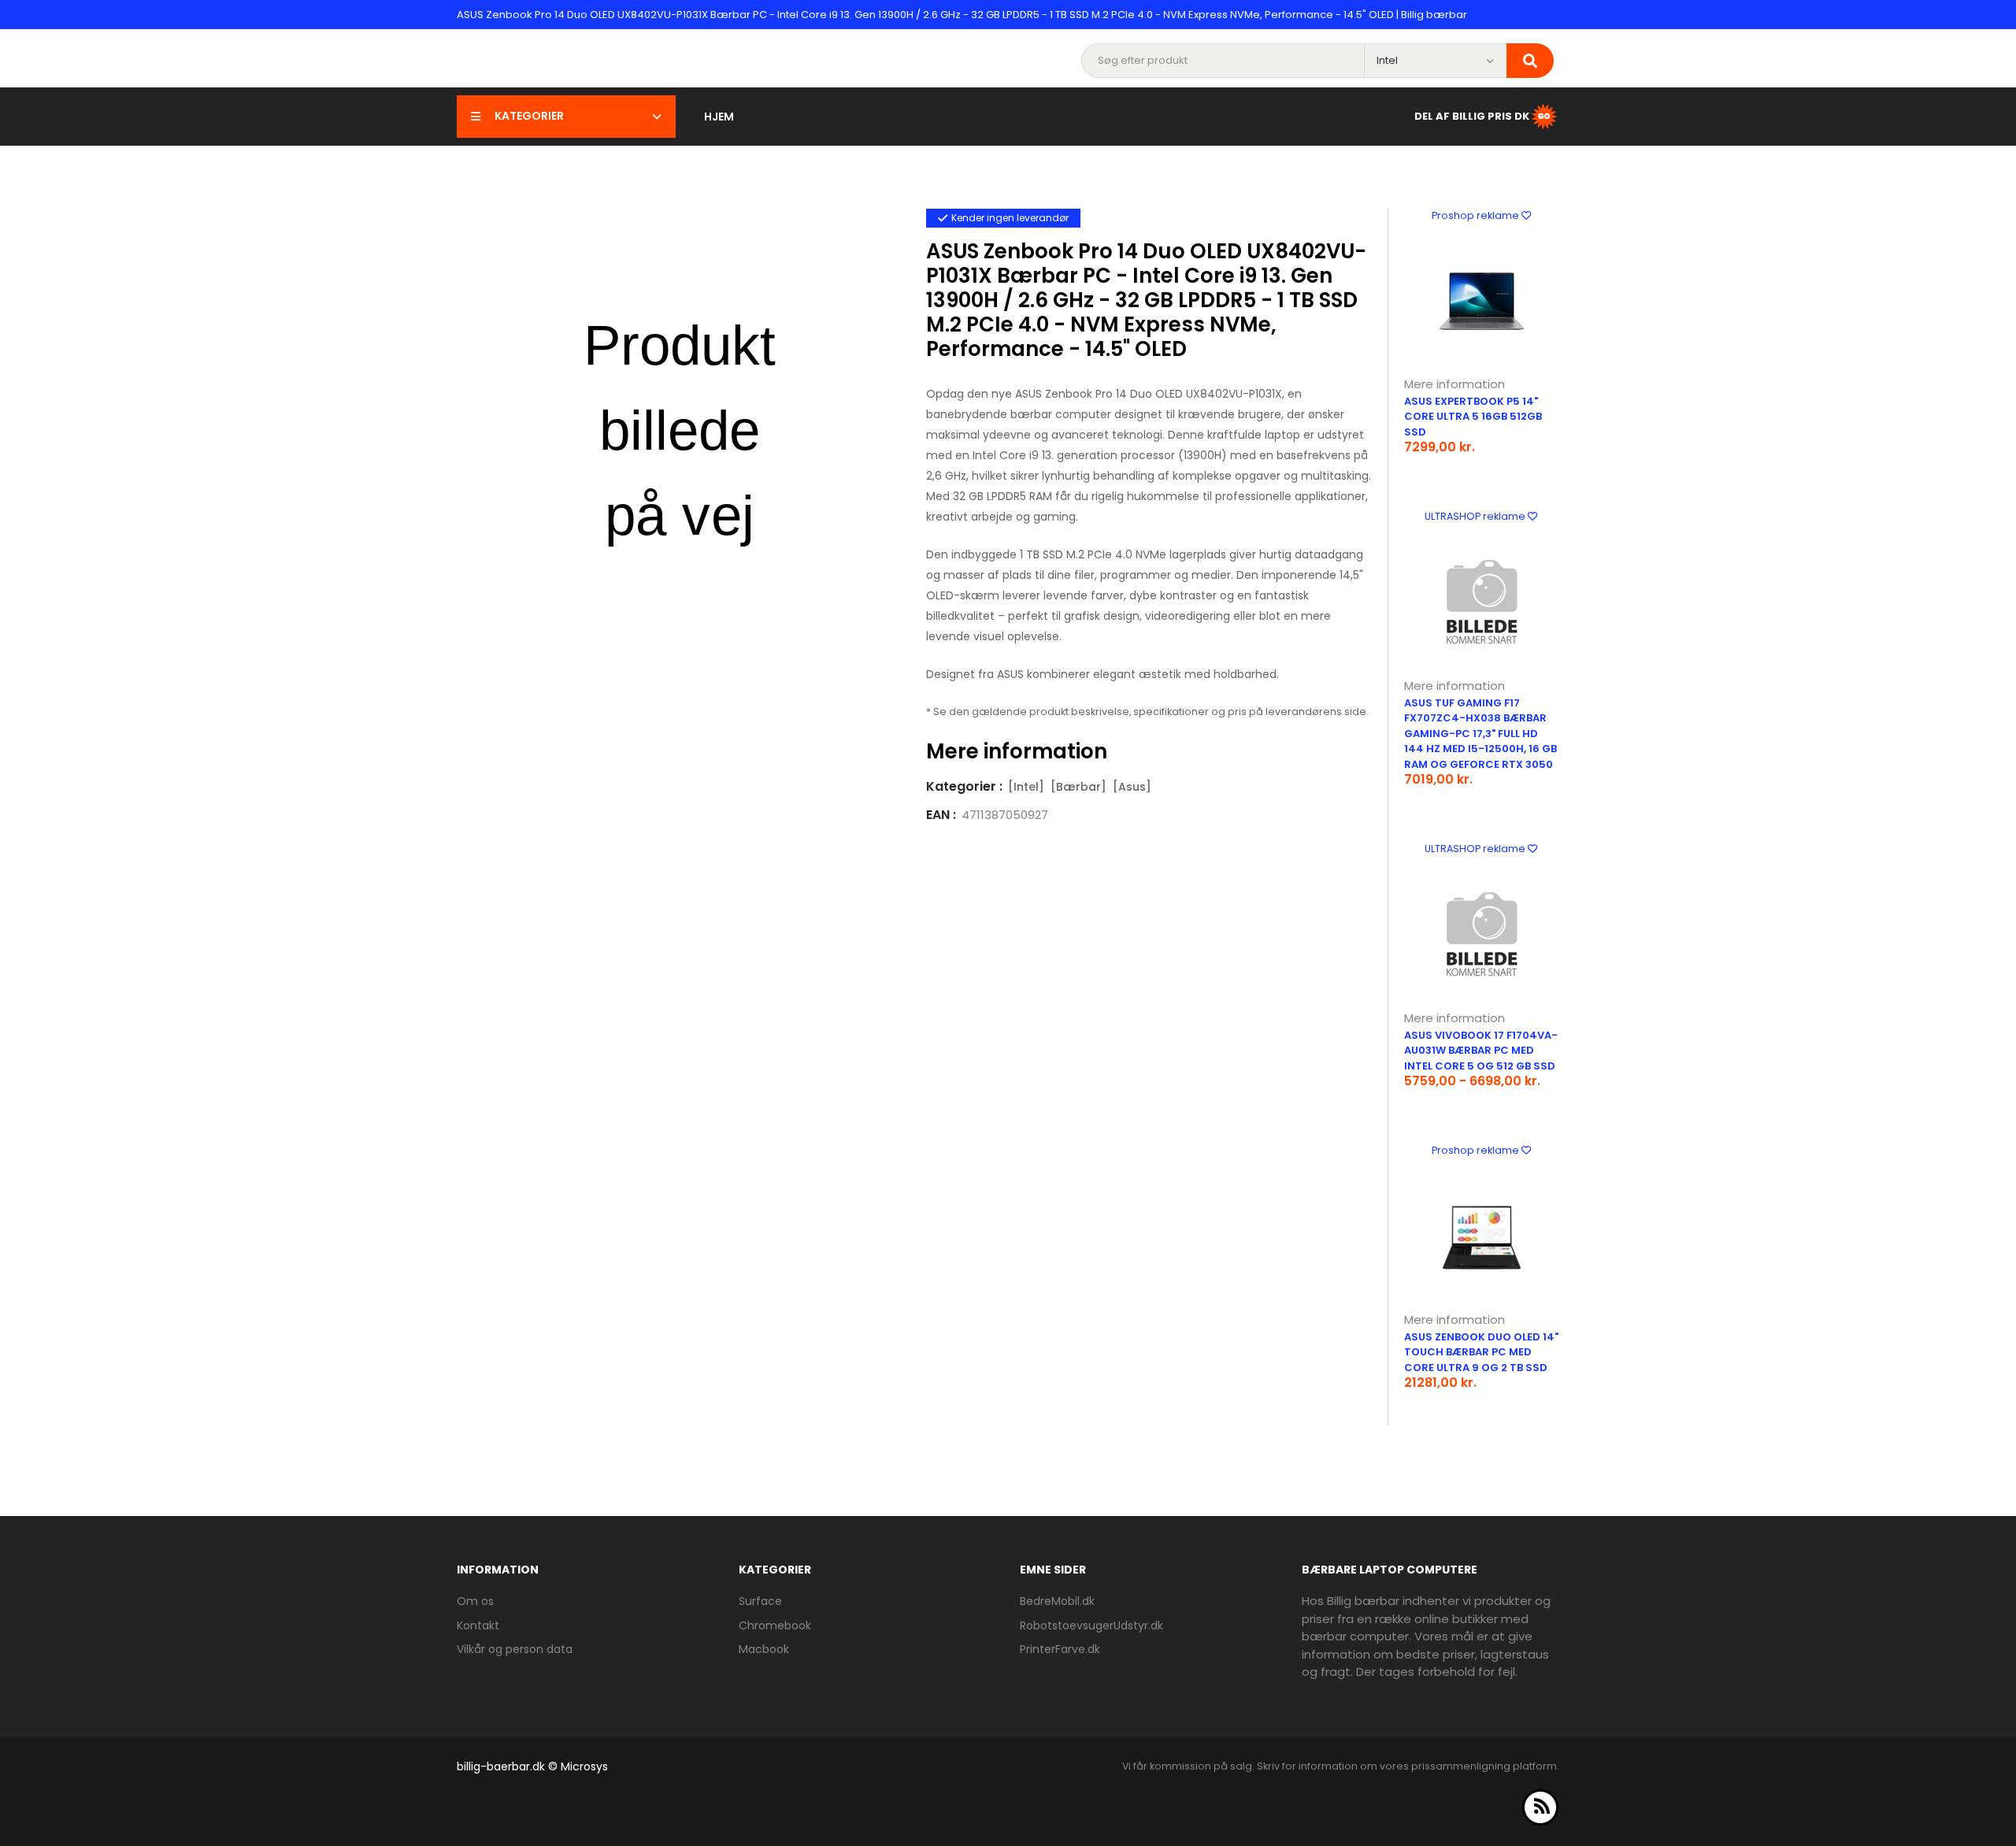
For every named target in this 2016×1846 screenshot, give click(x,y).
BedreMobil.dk (1057, 1601)
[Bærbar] (1078, 787)
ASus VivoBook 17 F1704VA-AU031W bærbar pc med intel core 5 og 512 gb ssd (1481, 1051)
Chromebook (775, 1625)
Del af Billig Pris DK (1472, 115)
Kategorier (529, 116)
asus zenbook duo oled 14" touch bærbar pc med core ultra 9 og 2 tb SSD (1481, 1352)
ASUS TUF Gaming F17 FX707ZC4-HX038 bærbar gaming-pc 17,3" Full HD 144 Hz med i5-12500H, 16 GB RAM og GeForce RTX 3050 (1480, 734)
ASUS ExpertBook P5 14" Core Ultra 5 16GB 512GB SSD (1473, 417)
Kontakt (478, 1625)
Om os (475, 1601)
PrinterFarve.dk (1060, 1649)
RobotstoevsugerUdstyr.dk (1091, 1625)
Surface (760, 1601)
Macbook (764, 1649)
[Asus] (1132, 787)
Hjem (719, 117)
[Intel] (1026, 787)
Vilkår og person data (515, 1649)
